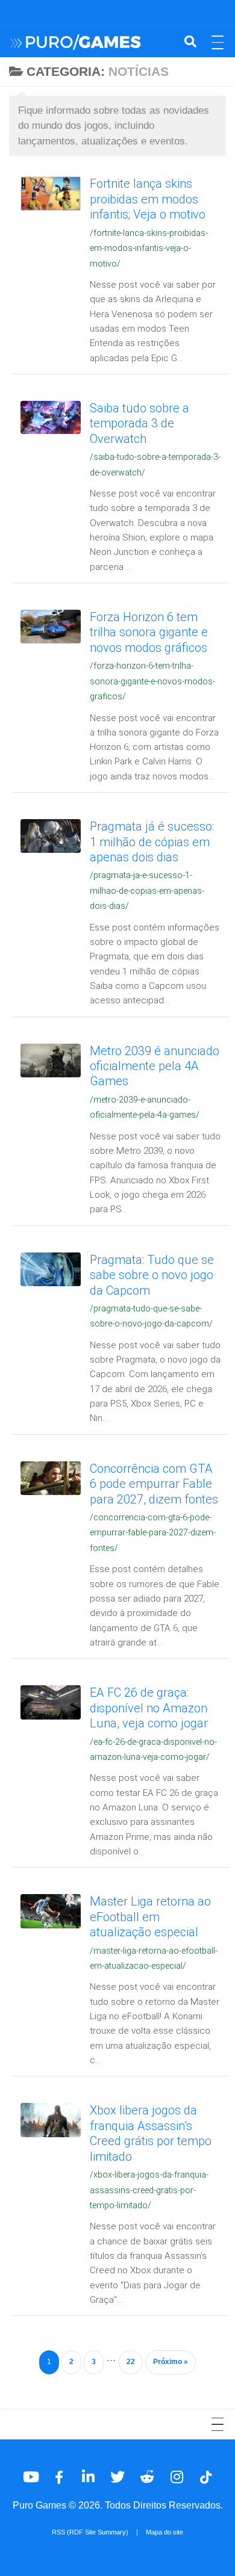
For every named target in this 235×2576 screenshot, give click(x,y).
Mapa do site (164, 2532)
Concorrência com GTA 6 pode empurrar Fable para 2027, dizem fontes (154, 1484)
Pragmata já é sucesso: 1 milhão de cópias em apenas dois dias (152, 842)
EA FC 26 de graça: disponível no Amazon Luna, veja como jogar (149, 1708)
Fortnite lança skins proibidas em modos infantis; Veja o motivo (148, 199)
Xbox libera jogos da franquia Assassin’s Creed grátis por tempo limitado (151, 2133)
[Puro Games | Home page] (92, 42)
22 (131, 2362)
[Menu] (220, 42)
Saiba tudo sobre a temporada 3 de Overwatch (139, 423)
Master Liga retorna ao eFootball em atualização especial (150, 1917)
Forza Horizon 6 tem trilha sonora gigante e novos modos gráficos (149, 632)
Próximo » (171, 2362)
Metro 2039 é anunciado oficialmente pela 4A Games (155, 1066)
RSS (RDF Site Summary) (90, 2532)
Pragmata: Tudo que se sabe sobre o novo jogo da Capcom (152, 1275)
